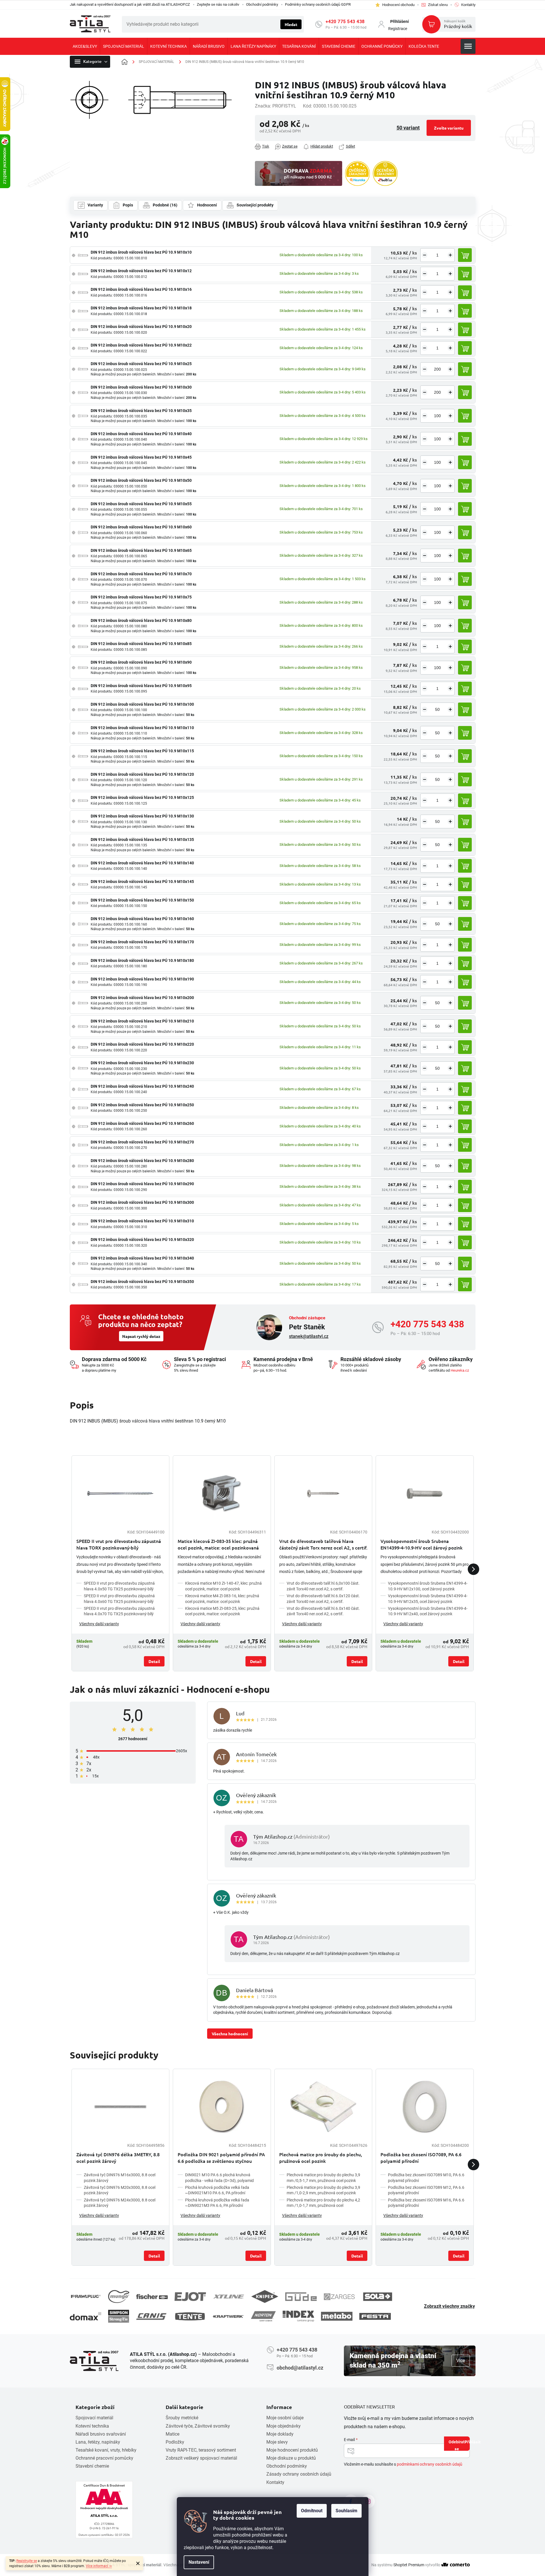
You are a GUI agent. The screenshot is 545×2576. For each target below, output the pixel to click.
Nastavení (199, 2562)
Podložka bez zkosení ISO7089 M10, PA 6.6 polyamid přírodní (426, 2178)
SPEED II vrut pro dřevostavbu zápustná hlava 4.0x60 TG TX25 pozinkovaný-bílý (119, 1599)
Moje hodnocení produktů (292, 2450)
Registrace (398, 29)
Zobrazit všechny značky (449, 2306)
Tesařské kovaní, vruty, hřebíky (106, 2450)
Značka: (276, 106)
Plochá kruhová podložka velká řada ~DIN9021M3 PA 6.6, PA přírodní (217, 2203)
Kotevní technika (92, 2426)
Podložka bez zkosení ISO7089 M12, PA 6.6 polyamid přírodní (426, 2190)
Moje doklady (280, 2434)
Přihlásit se (462, 2445)
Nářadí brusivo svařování (101, 2434)
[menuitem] (85, 46)
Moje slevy (277, 2442)
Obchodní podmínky (262, 4)
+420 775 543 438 (345, 22)
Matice (173, 2434)
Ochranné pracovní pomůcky (104, 2458)
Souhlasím (346, 2511)
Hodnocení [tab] (207, 205)
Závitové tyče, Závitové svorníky (198, 2426)
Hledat (291, 24)
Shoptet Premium (409, 2565)
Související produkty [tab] (255, 205)
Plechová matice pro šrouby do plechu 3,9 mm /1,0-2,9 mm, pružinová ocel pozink (323, 2190)
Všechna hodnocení (230, 2034)
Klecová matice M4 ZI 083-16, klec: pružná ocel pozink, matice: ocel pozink (222, 1599)
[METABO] (337, 2316)
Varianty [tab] (95, 205)
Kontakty (275, 2482)
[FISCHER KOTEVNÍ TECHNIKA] (152, 2297)
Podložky (175, 2442)
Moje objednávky (284, 2426)
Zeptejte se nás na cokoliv (218, 4)
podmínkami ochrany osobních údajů (430, 2464)
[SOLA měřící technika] (378, 2297)
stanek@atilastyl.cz (309, 1336)
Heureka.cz (460, 1370)
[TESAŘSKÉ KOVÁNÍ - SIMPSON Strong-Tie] (119, 2316)
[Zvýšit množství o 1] (450, 255)
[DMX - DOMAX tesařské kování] (86, 2316)
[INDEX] (298, 2316)
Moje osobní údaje (285, 2418)
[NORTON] (263, 2316)
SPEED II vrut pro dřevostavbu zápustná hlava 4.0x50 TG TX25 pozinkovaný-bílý (119, 1586)
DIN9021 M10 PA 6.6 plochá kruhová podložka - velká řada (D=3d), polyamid (219, 2178)
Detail (154, 1661)
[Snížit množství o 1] (425, 255)
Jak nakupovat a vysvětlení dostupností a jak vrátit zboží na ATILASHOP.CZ (130, 4)
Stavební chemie (92, 2466)
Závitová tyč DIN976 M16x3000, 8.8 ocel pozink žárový (120, 2178)
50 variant (408, 128)
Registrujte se (27, 2561)
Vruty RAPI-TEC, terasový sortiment (201, 2450)
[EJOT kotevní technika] (190, 2297)
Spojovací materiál (94, 2418)
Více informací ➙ (99, 2566)
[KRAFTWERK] (228, 2316)
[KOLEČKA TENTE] (190, 2316)
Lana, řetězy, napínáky (98, 2442)
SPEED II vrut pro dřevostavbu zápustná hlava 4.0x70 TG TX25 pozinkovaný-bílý (119, 1611)
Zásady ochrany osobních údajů (299, 2474)
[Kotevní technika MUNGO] (119, 2296)
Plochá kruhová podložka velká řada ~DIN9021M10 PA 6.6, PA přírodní (217, 2190)
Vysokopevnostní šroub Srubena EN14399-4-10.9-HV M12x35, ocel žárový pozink (428, 1599)
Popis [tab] (128, 205)
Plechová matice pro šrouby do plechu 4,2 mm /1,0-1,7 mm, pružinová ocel (323, 2203)
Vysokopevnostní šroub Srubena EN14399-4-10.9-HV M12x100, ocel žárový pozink (428, 1586)
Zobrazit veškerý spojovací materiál (201, 2458)
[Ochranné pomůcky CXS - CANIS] (152, 2316)
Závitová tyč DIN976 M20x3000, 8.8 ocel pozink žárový (120, 2190)
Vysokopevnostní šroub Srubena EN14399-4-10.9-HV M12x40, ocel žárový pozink (428, 1611)
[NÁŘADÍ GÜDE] (301, 2297)
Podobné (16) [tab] (165, 205)
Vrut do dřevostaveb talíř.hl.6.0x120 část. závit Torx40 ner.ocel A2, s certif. (323, 1599)
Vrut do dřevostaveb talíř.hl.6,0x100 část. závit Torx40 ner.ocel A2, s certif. (323, 1586)
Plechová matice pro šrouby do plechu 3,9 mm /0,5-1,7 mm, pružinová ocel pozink (323, 2178)
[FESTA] (375, 2316)
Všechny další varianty (99, 1624)
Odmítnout (312, 2511)
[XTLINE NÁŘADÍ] (229, 2296)
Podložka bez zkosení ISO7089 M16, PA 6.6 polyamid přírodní (426, 2203)
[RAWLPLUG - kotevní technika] (86, 2296)
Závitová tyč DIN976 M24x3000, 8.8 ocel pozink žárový (120, 2203)
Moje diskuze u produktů (291, 2458)
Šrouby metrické (182, 2418)
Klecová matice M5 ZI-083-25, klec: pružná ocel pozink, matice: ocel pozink (222, 1611)
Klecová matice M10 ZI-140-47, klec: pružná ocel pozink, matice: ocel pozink (223, 1586)
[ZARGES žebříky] (339, 2297)
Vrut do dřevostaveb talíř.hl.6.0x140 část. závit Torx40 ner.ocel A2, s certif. (323, 1611)
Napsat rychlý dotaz (141, 1336)
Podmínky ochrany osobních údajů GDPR (318, 4)
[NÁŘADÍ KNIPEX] (265, 2296)
